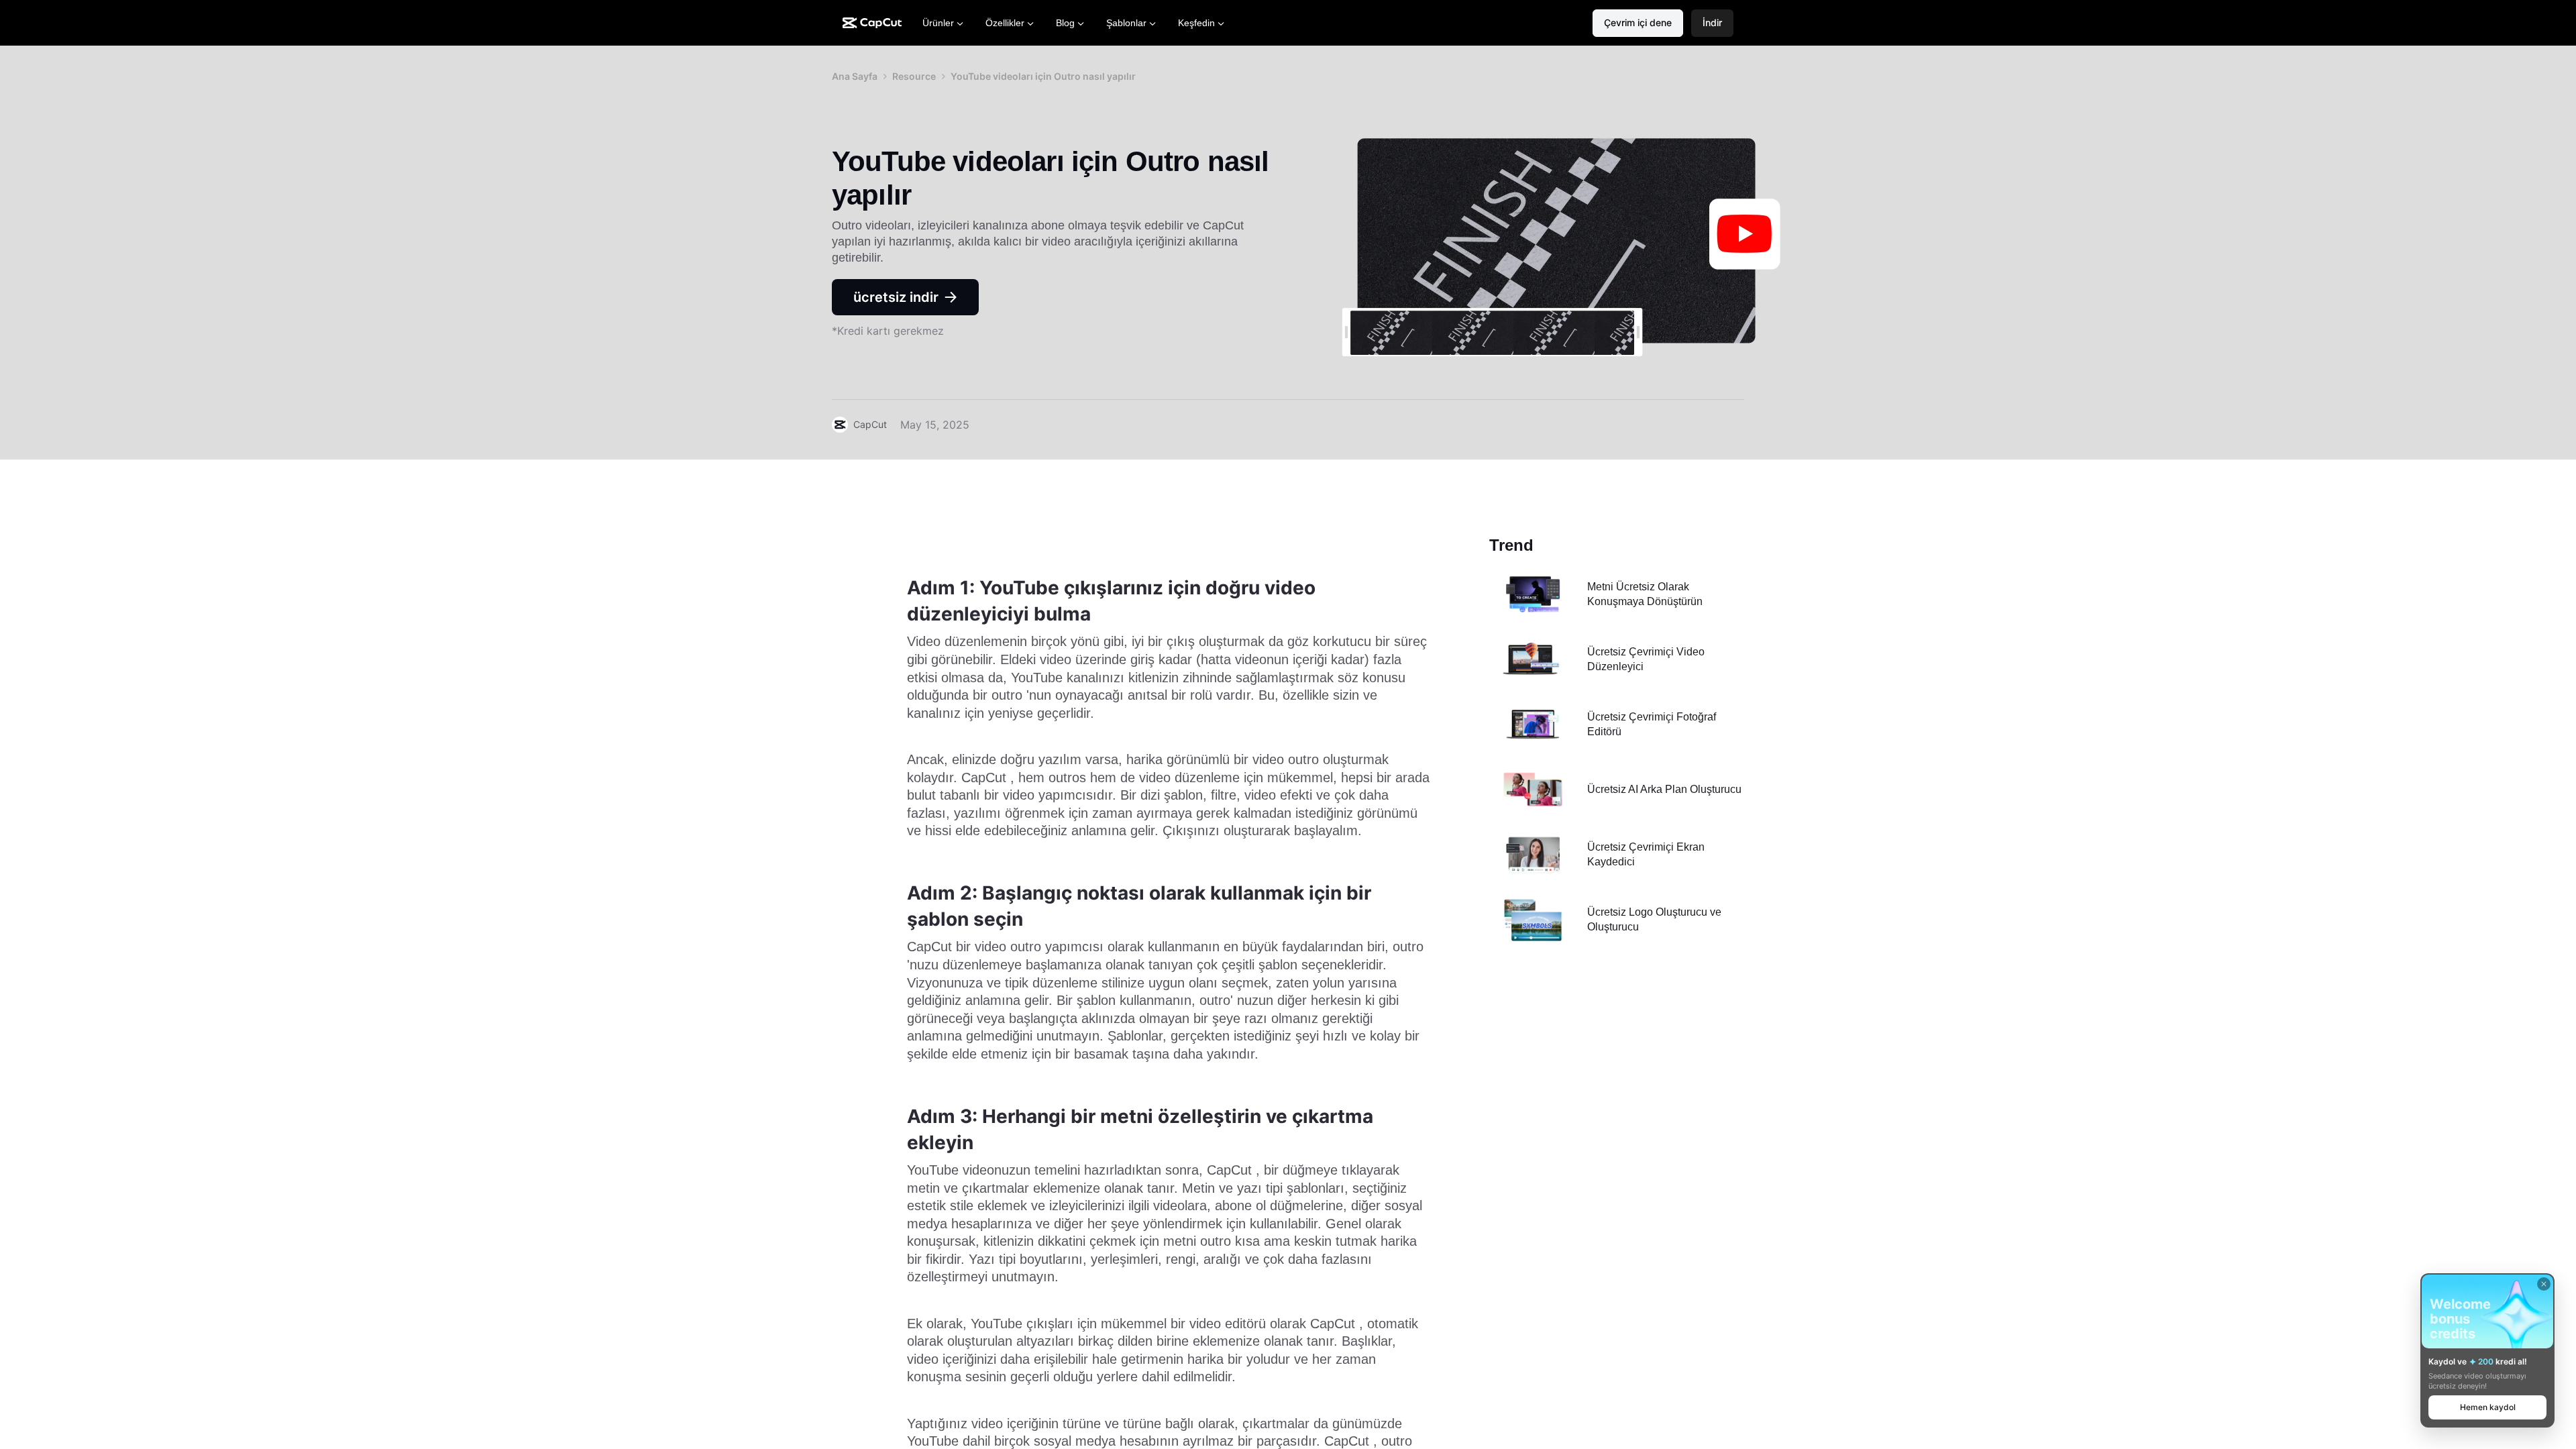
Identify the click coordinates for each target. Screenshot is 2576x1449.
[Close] (2544, 1284)
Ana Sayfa (855, 76)
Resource (914, 76)
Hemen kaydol (2488, 1407)
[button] (1712, 23)
